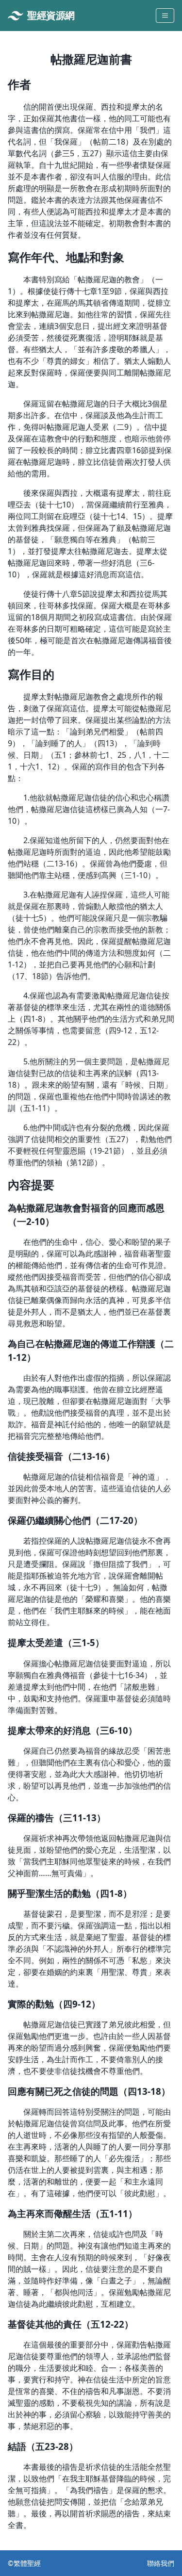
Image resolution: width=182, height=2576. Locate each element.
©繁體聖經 (24, 2563)
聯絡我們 (161, 2563)
